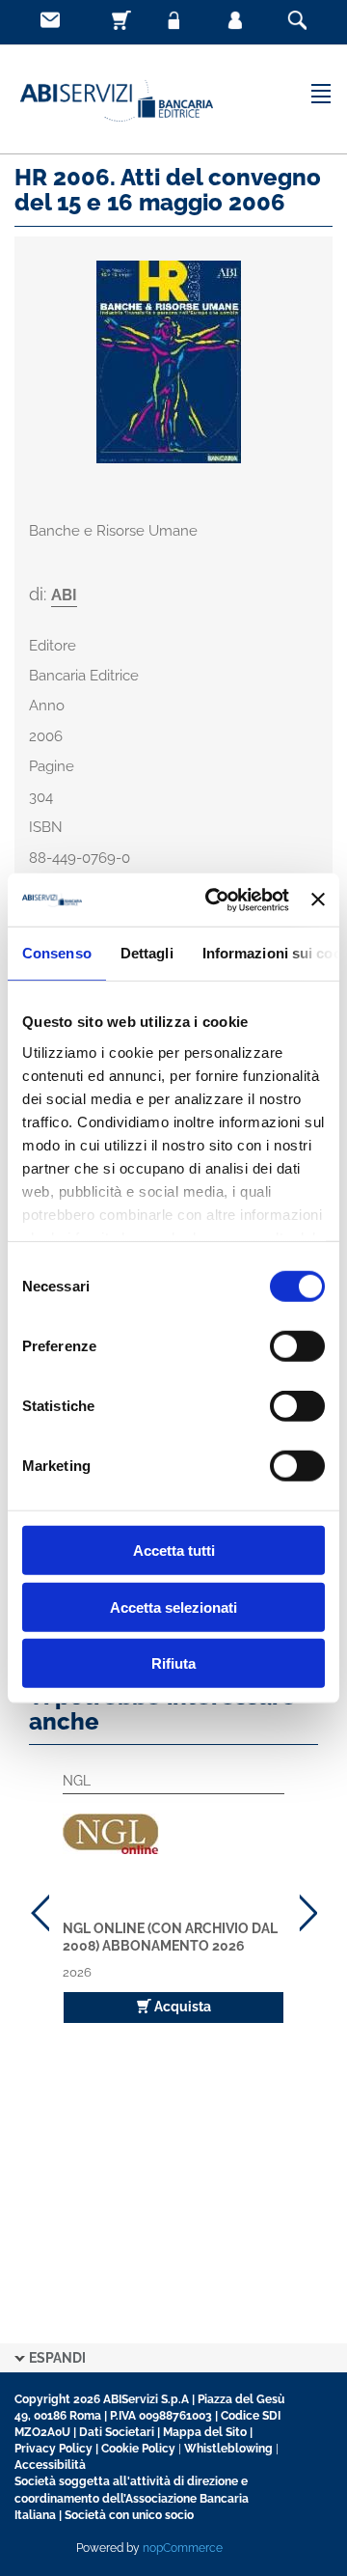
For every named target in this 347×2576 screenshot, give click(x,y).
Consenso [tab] (57, 953)
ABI (64, 595)
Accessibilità (50, 2465)
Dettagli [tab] (147, 953)
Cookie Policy (138, 2449)
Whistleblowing (228, 2449)
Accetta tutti (174, 1551)
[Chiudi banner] (318, 900)
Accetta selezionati (173, 1607)
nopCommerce (183, 2548)
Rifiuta (173, 1663)
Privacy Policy (53, 2449)
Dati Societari (117, 2432)
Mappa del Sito (205, 2432)
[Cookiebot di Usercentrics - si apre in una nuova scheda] (214, 900)
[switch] (297, 1346)
